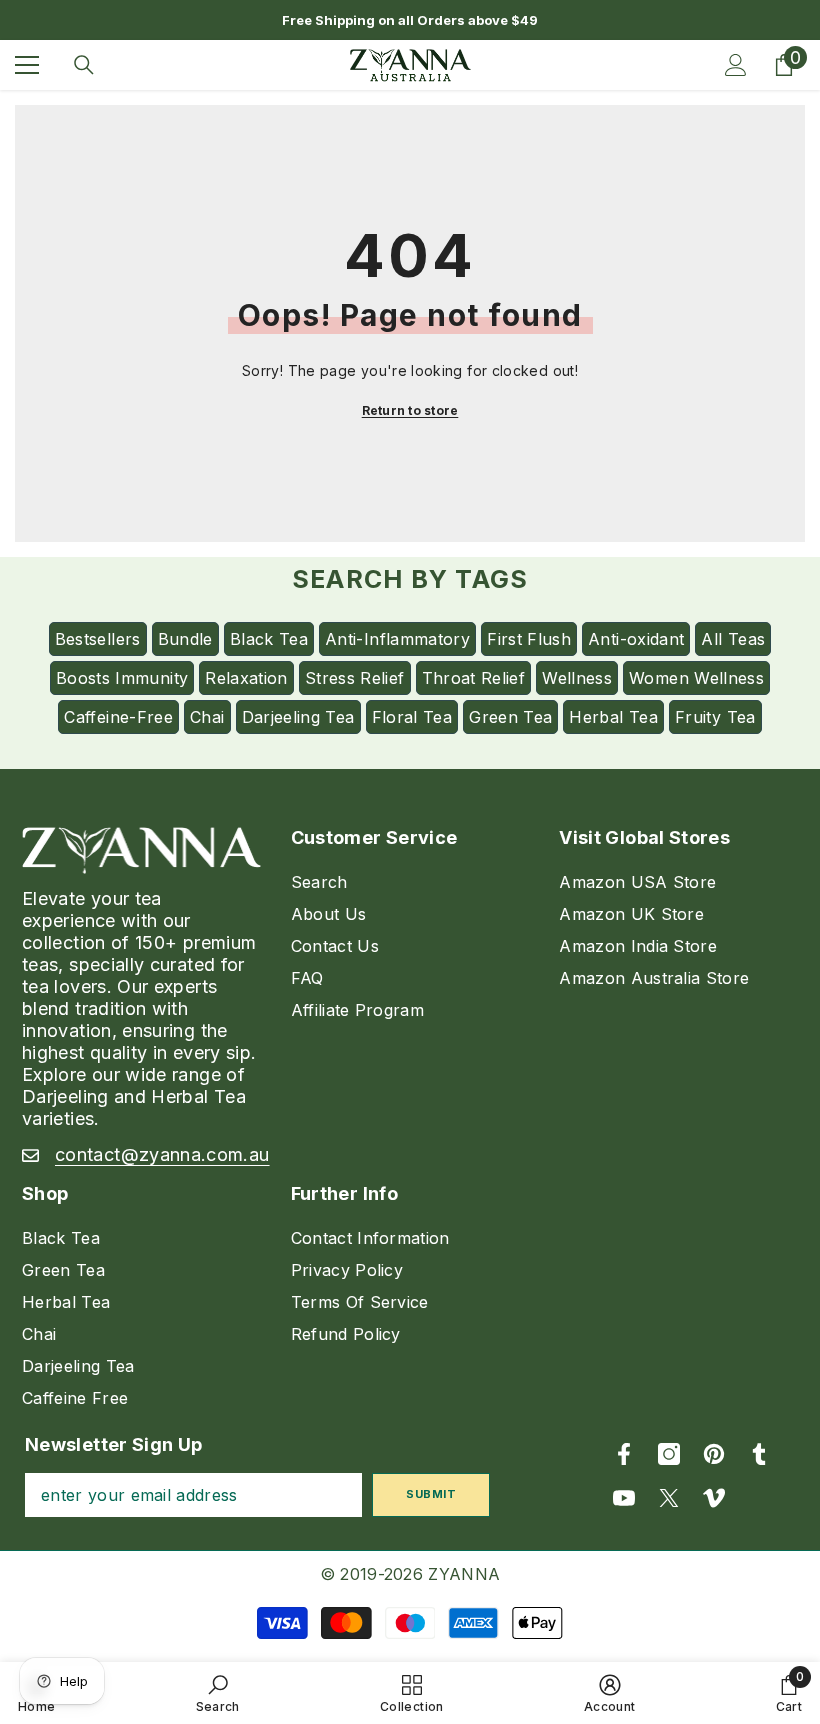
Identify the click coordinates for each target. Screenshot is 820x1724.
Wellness (577, 678)
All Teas (733, 639)
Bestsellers (98, 639)
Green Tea (510, 717)
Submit (431, 1494)
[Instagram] (669, 1454)
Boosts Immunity (122, 678)
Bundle (185, 639)
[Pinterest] (714, 1454)
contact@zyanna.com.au (162, 1154)
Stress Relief (355, 678)
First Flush (529, 639)
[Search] (84, 65)
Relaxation (246, 678)
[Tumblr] (759, 1454)
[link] (218, 1693)
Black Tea (269, 639)
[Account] (736, 65)
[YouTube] (624, 1498)
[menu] (27, 65)
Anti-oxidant (636, 639)
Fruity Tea (715, 717)
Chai (207, 717)
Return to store (410, 410)
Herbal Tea (613, 717)
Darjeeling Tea (298, 717)
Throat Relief (474, 678)
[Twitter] (669, 1498)
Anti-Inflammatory (397, 639)
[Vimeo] (714, 1498)
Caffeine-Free (118, 717)
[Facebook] (624, 1454)
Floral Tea (412, 717)
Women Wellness (696, 678)
